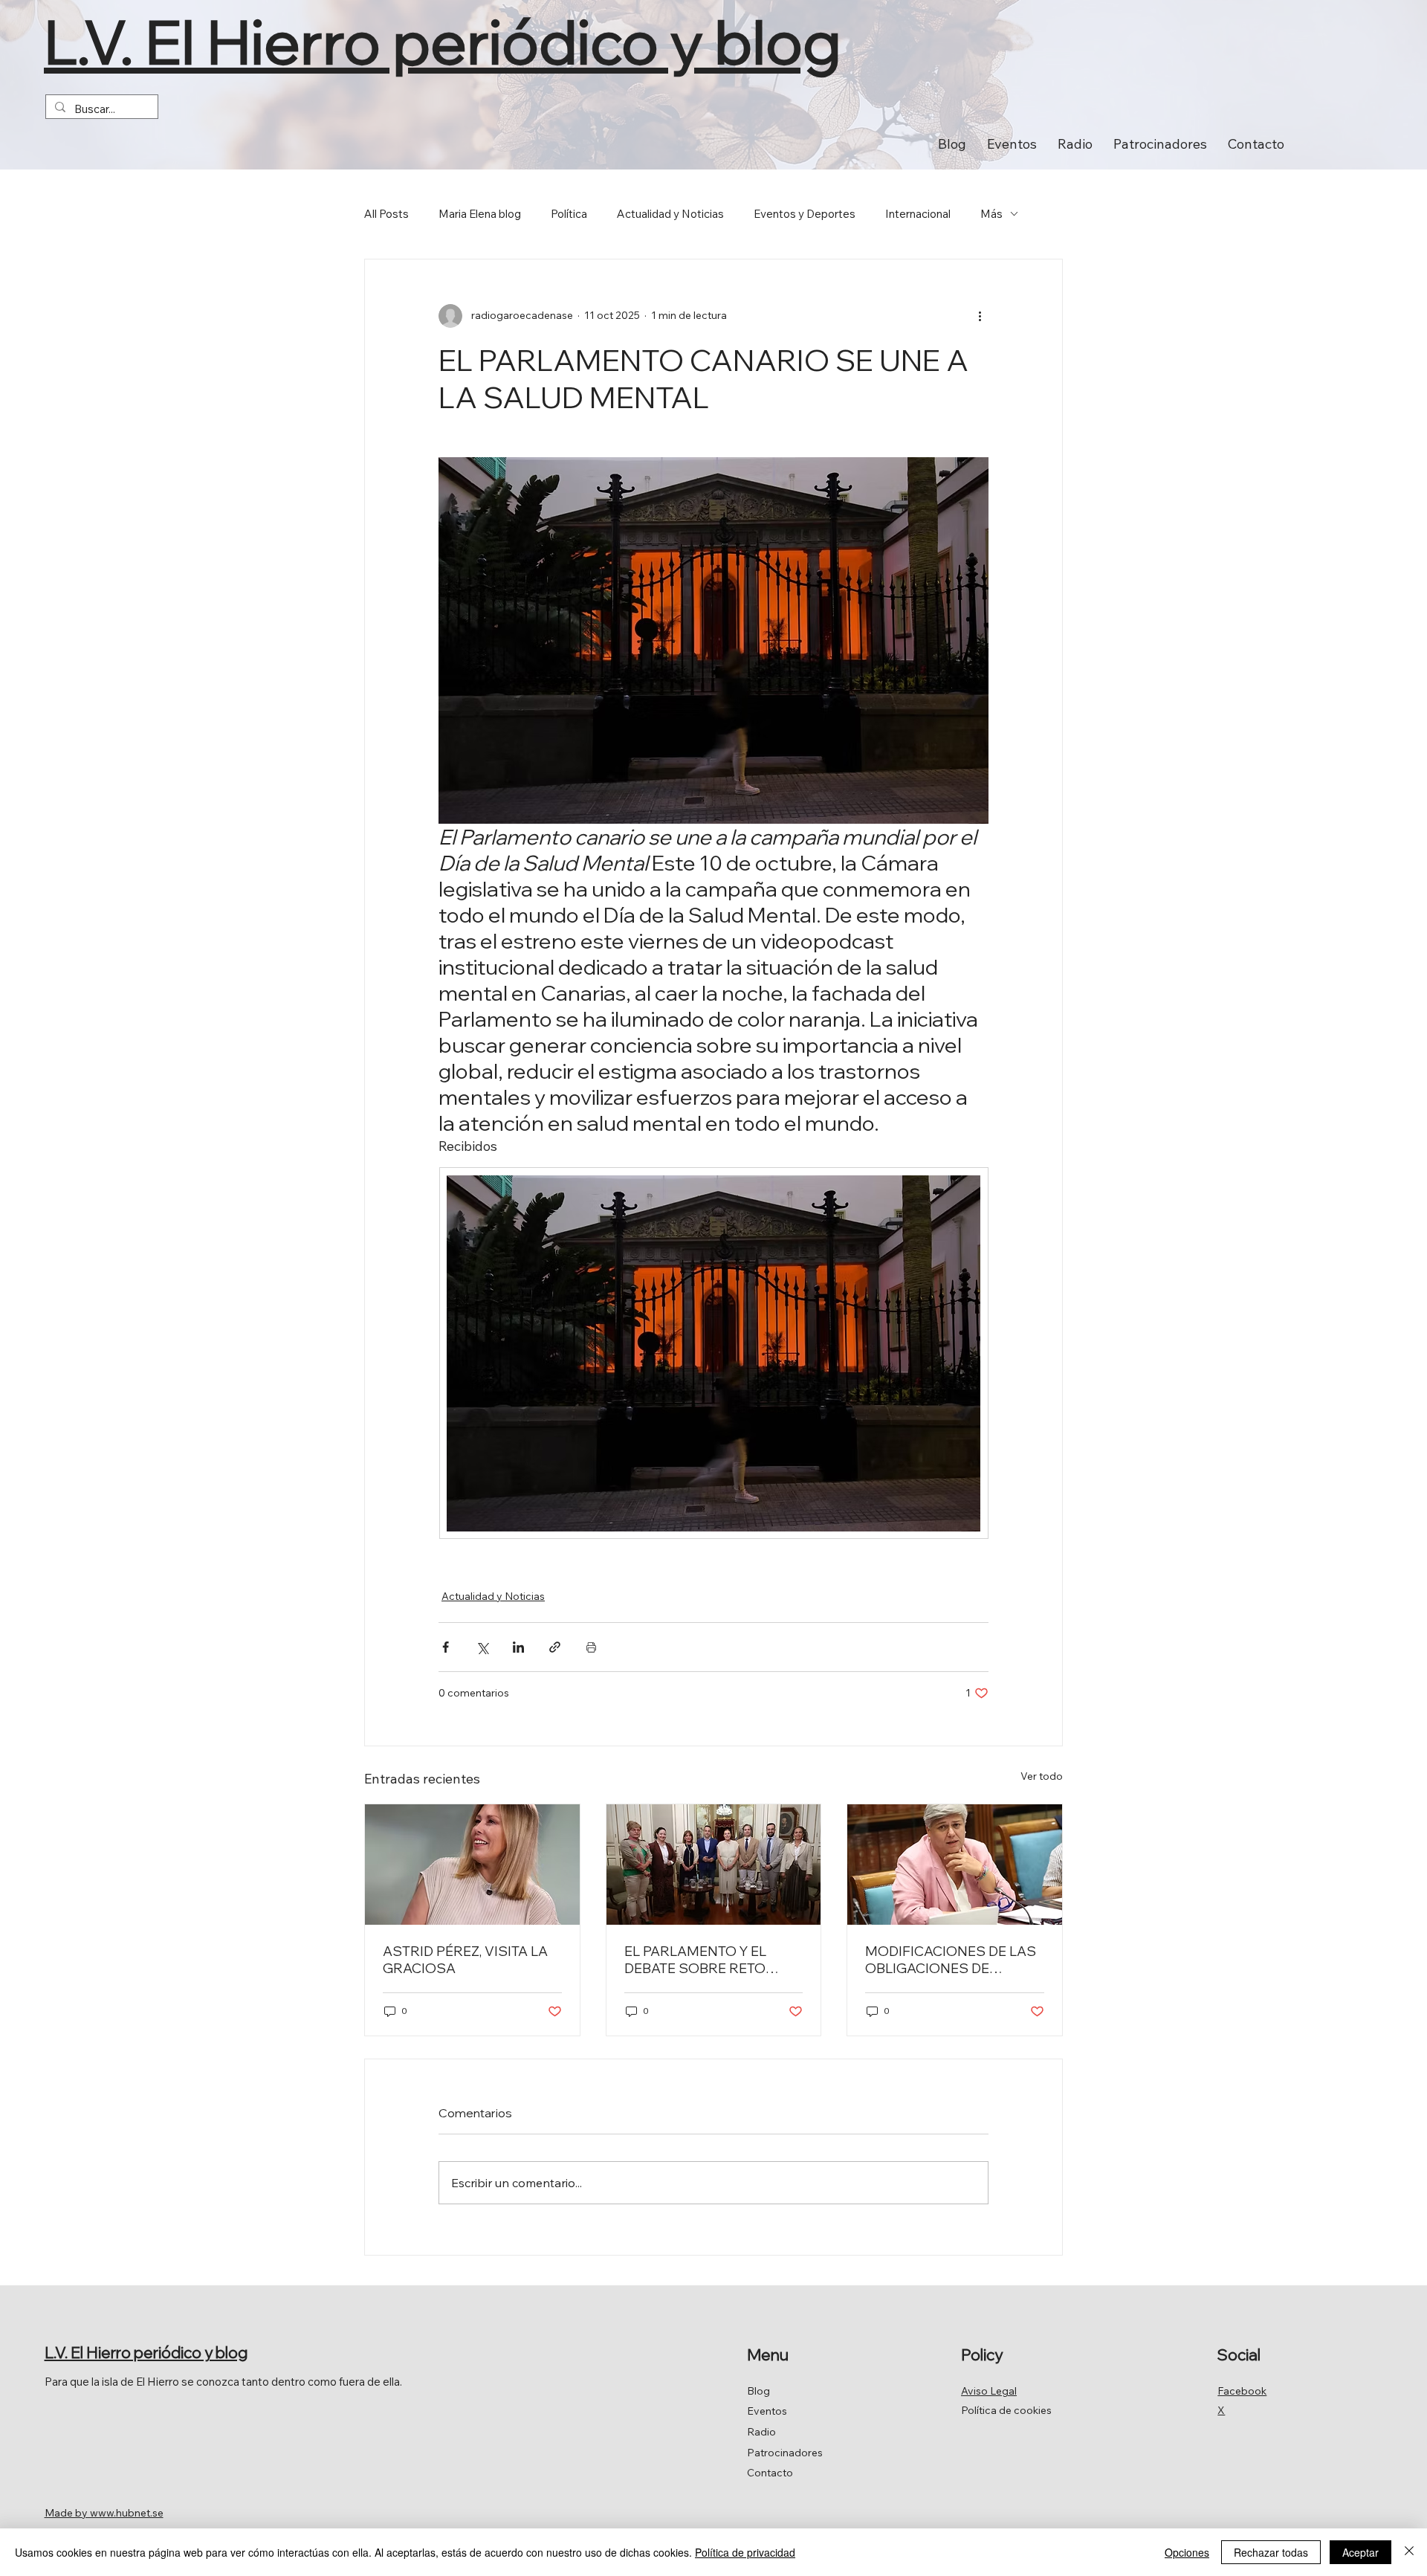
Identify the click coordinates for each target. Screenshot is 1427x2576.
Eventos (767, 2411)
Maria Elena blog (480, 214)
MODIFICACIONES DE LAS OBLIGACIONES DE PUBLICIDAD (951, 1960)
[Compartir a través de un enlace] (555, 1647)
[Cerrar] (1409, 2552)
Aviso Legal (989, 2391)
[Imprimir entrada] (591, 1647)
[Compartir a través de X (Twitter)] (482, 1647)
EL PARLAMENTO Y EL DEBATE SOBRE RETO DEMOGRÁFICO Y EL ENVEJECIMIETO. (695, 1960)
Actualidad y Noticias (670, 214)
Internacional (918, 214)
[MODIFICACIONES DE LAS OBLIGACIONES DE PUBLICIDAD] (955, 1865)
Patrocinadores (785, 2453)
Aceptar (1360, 2552)
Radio (761, 2432)
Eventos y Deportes (805, 214)
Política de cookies (1006, 2410)
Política (569, 214)
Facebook (1242, 2391)
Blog (758, 2391)
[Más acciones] (980, 316)
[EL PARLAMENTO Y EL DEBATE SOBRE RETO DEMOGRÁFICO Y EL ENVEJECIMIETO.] (714, 1865)
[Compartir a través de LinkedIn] (518, 1647)
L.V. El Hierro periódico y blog (443, 41)
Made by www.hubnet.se (104, 2513)
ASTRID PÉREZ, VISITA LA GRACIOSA (465, 1960)
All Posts (386, 214)
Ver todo (1042, 1776)
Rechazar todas (1271, 2552)
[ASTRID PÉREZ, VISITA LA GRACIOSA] (472, 1865)
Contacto (770, 2473)
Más (991, 214)
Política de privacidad (745, 2552)
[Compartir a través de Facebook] (446, 1647)
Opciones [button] (1187, 2552)
